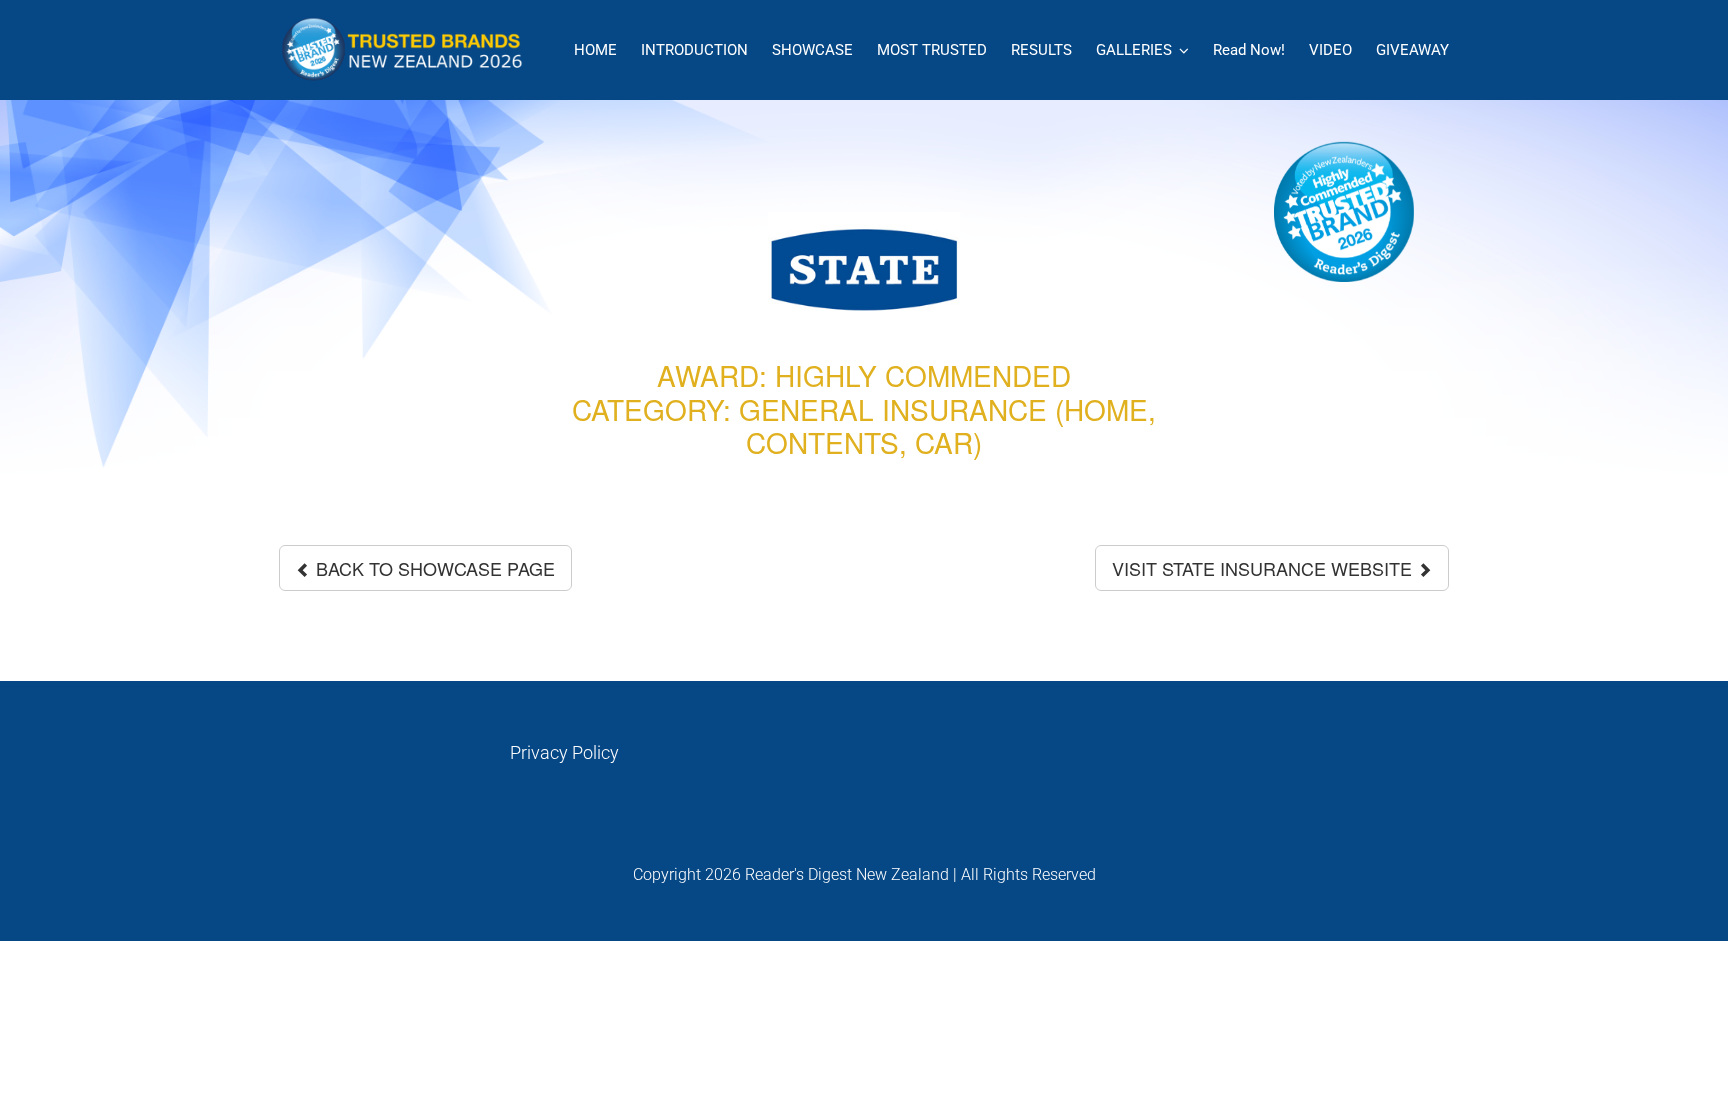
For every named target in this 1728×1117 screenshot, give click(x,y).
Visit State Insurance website (1264, 568)
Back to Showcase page (433, 568)
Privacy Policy (564, 752)
